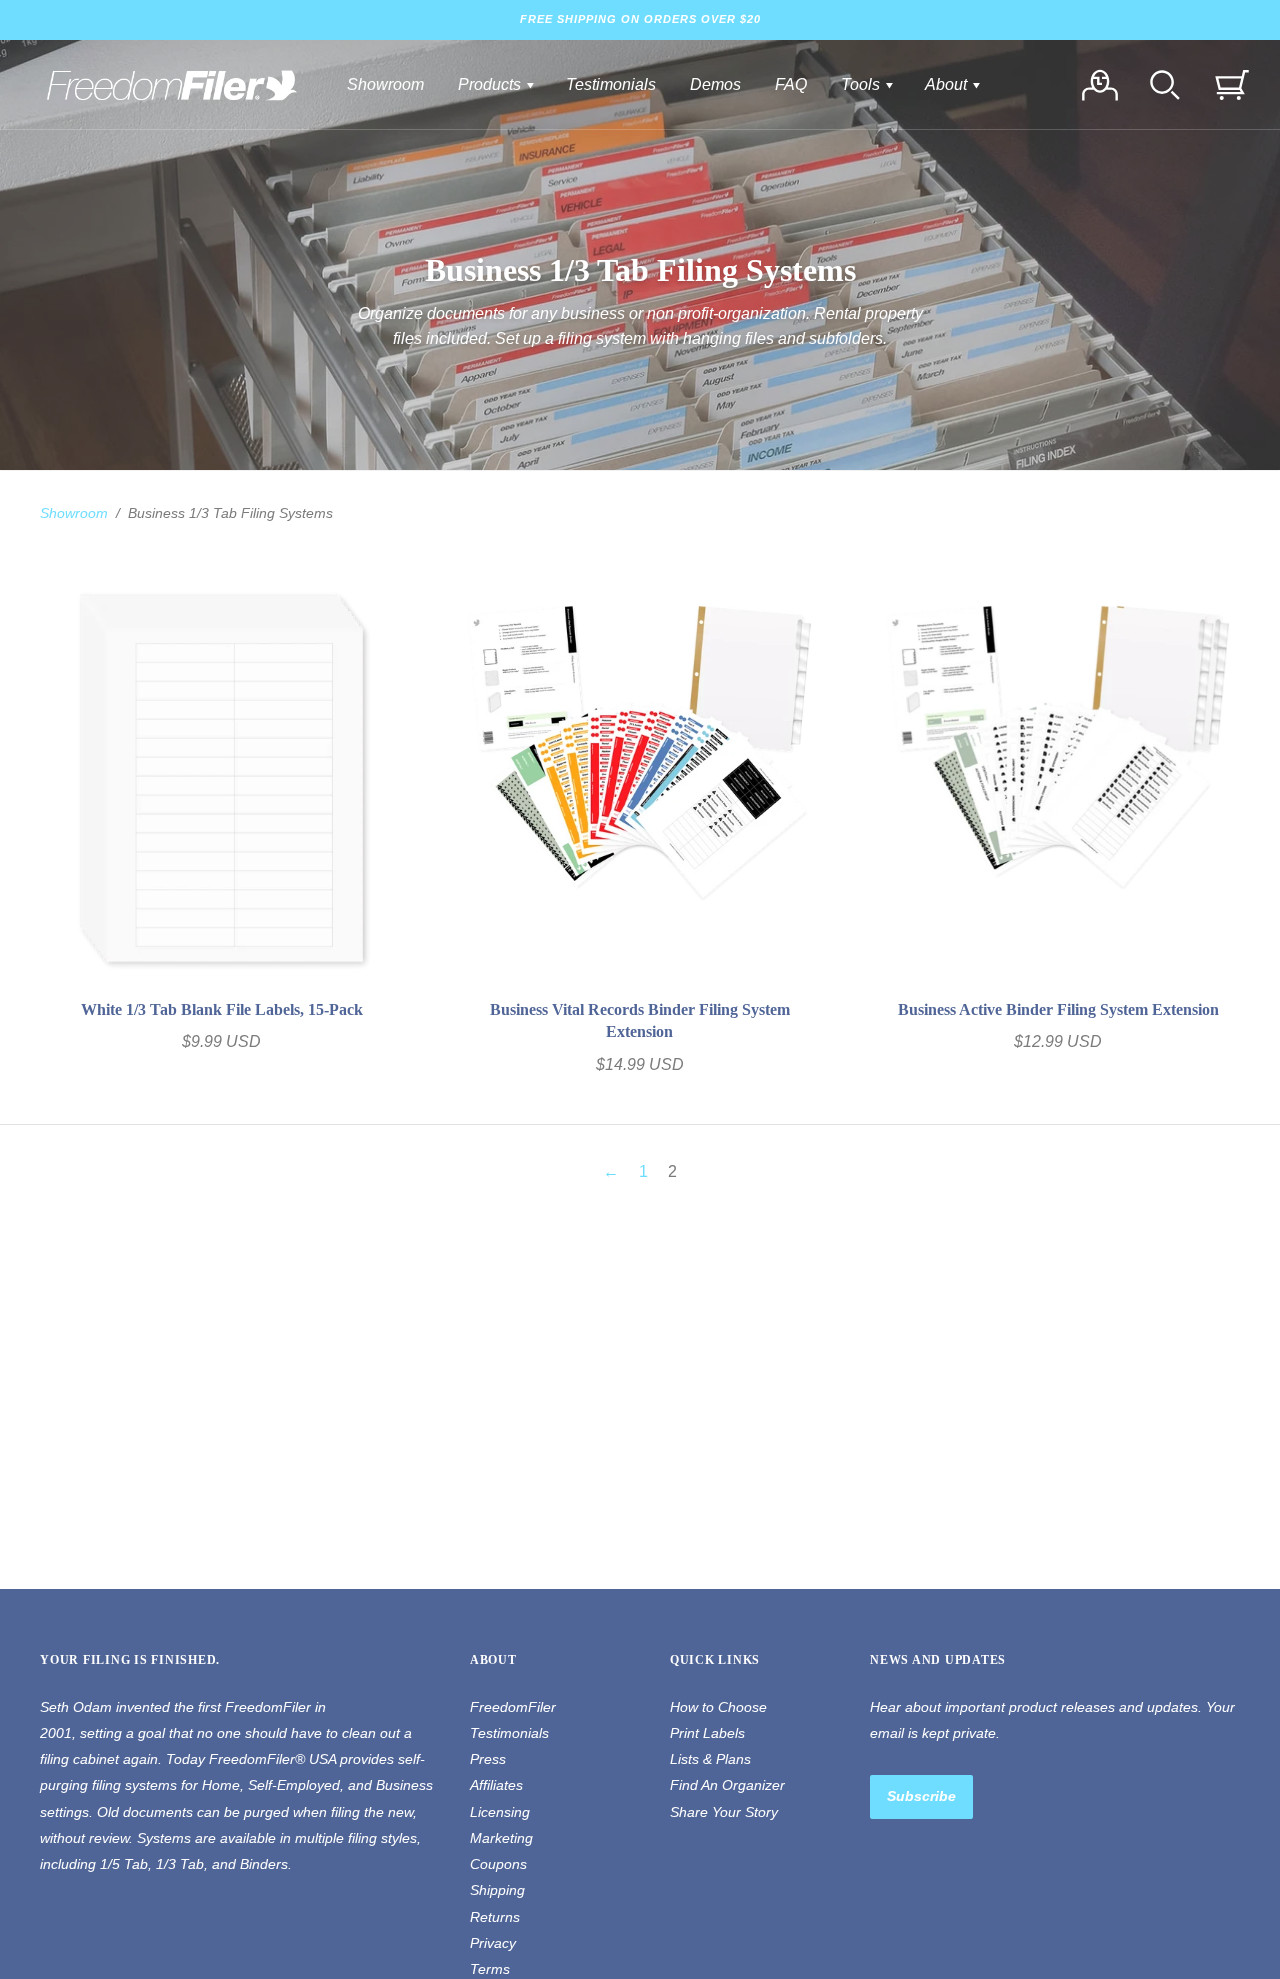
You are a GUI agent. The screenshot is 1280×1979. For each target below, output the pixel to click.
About (948, 84)
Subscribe (921, 1796)
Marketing (501, 1838)
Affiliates (496, 1785)
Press (488, 1759)
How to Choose (718, 1707)
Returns (495, 1917)
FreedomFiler (513, 1707)
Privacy (493, 1943)
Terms (490, 1969)
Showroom (385, 84)
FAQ (791, 84)
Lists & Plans (710, 1759)
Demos (715, 84)
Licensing (500, 1812)
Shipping (497, 1890)
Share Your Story (724, 1812)
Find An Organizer (727, 1785)
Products (491, 84)
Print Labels (707, 1733)
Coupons (498, 1864)
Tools (862, 84)
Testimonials (611, 84)
